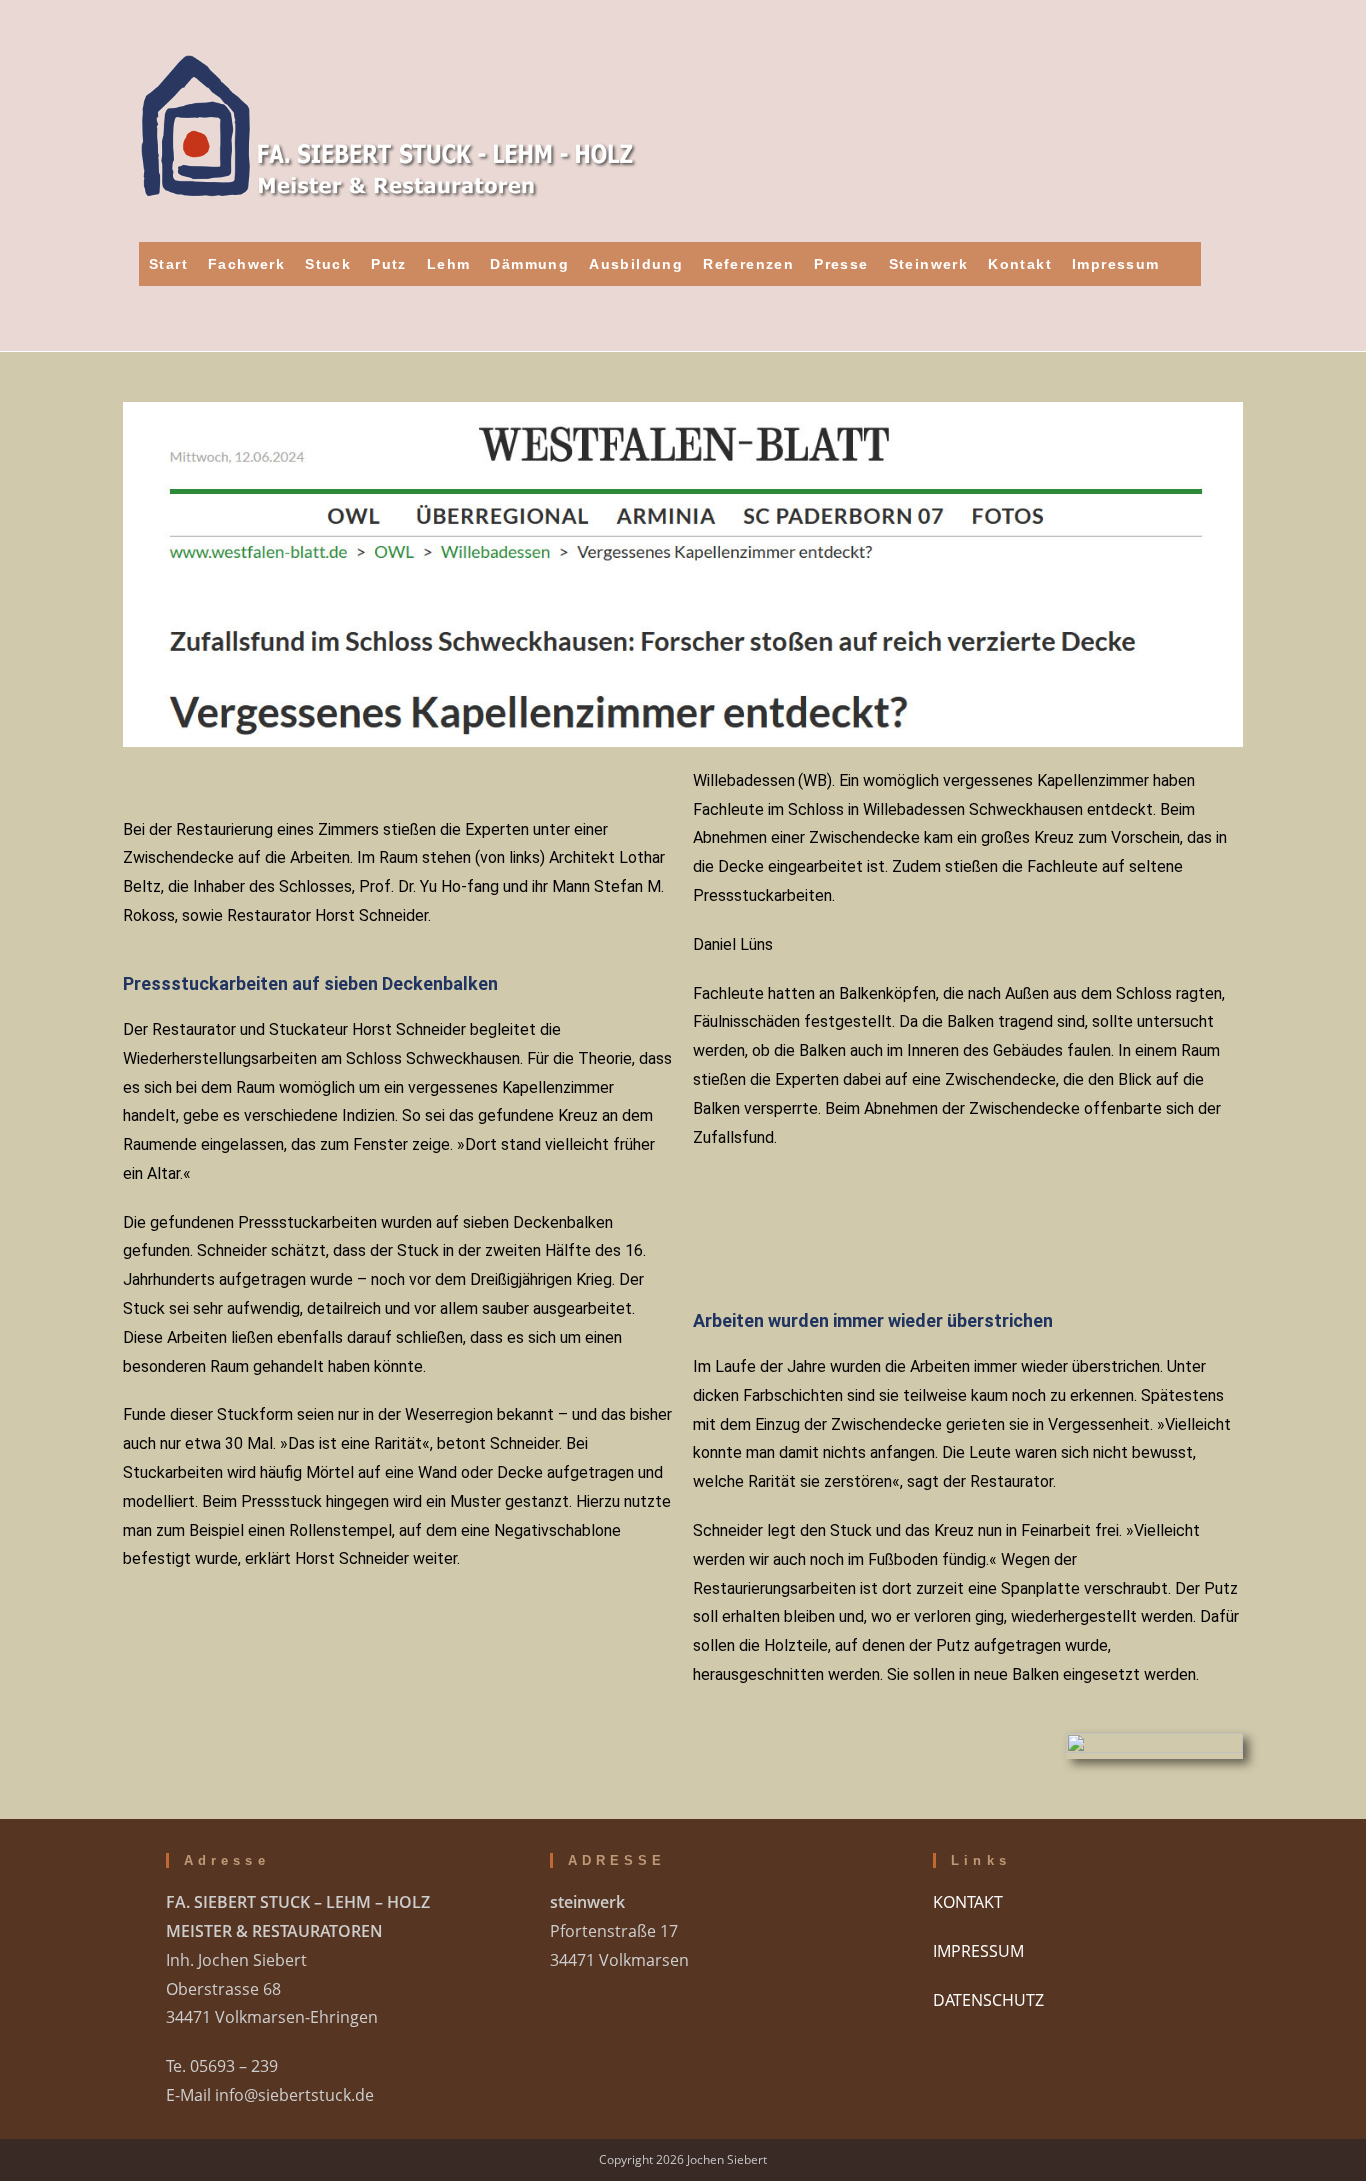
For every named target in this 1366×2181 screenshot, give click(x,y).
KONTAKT (968, 1902)
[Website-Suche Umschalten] (1185, 264)
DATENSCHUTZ (988, 2000)
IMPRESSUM (978, 1951)
